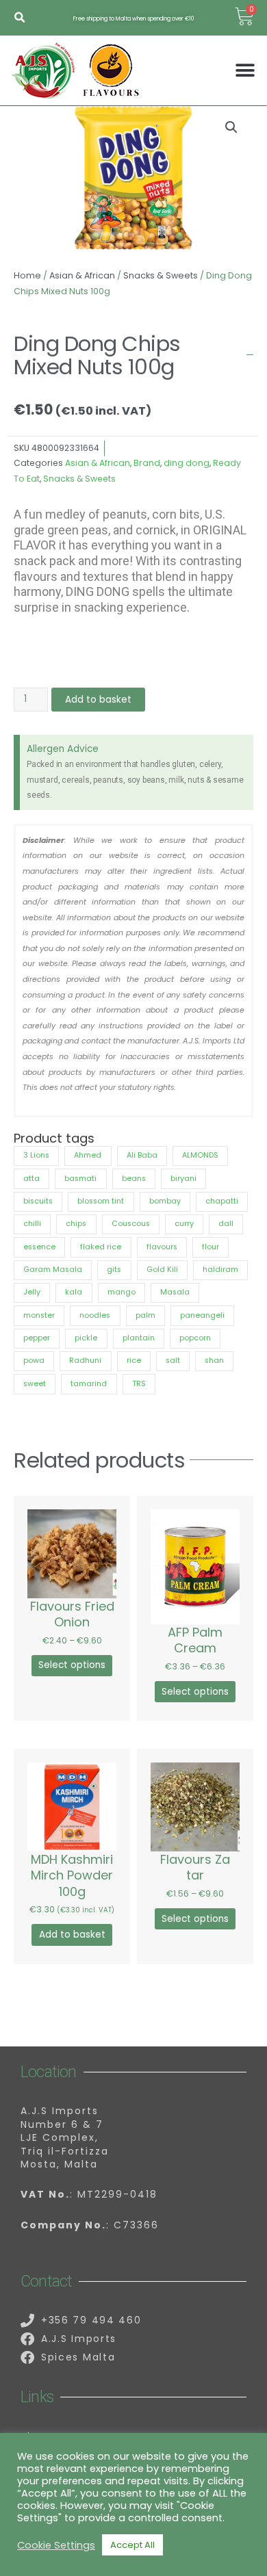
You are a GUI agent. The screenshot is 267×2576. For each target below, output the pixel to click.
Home (27, 275)
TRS (139, 1384)
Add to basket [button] (72, 1935)
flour (211, 1247)
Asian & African (82, 275)
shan (214, 1361)
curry (184, 1224)
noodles (95, 1315)
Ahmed (88, 1155)
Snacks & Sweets (161, 275)
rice (134, 1361)
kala (74, 1292)
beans (134, 1179)
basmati (80, 1179)
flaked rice (101, 1247)
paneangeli (202, 1315)
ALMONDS (200, 1155)
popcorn (195, 1338)
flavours (162, 1247)
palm (145, 1315)
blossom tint (101, 1201)
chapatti (222, 1201)
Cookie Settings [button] (56, 2545)
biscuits (38, 1201)
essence (39, 1247)
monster (39, 1315)
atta (31, 1179)
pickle (86, 1338)
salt (173, 1361)
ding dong (187, 463)
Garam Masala (53, 1270)
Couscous (131, 1224)
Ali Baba (142, 1155)
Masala (175, 1292)
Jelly (32, 1292)
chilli (32, 1224)
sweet (35, 1384)
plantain (139, 1338)
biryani (183, 1179)
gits (114, 1270)
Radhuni (85, 1361)
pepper (37, 1338)
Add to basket (98, 700)
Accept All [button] (132, 2545)
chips (76, 1224)
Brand (147, 463)
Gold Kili (162, 1270)
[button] (20, 18)
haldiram (220, 1270)
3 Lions (36, 1155)
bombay (165, 1201)
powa (34, 1361)
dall (226, 1224)
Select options (72, 1665)
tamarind (89, 1384)
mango (122, 1292)
